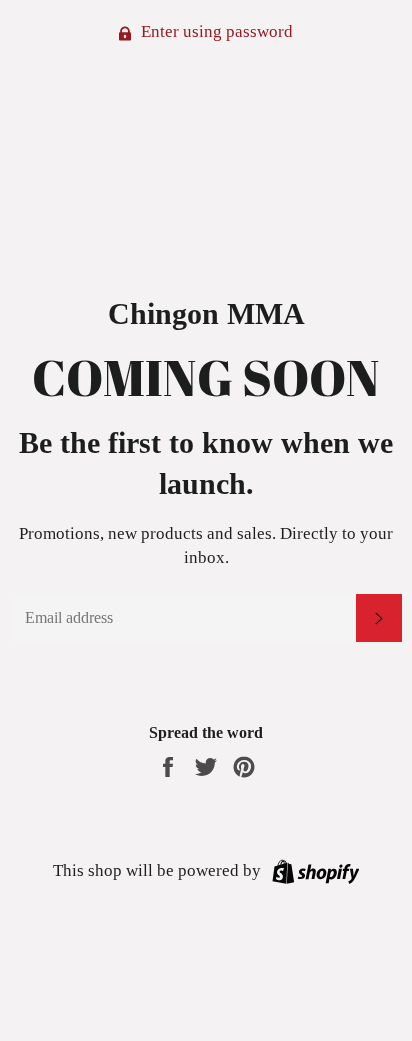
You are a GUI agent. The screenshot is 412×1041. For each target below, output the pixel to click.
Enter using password (215, 31)
